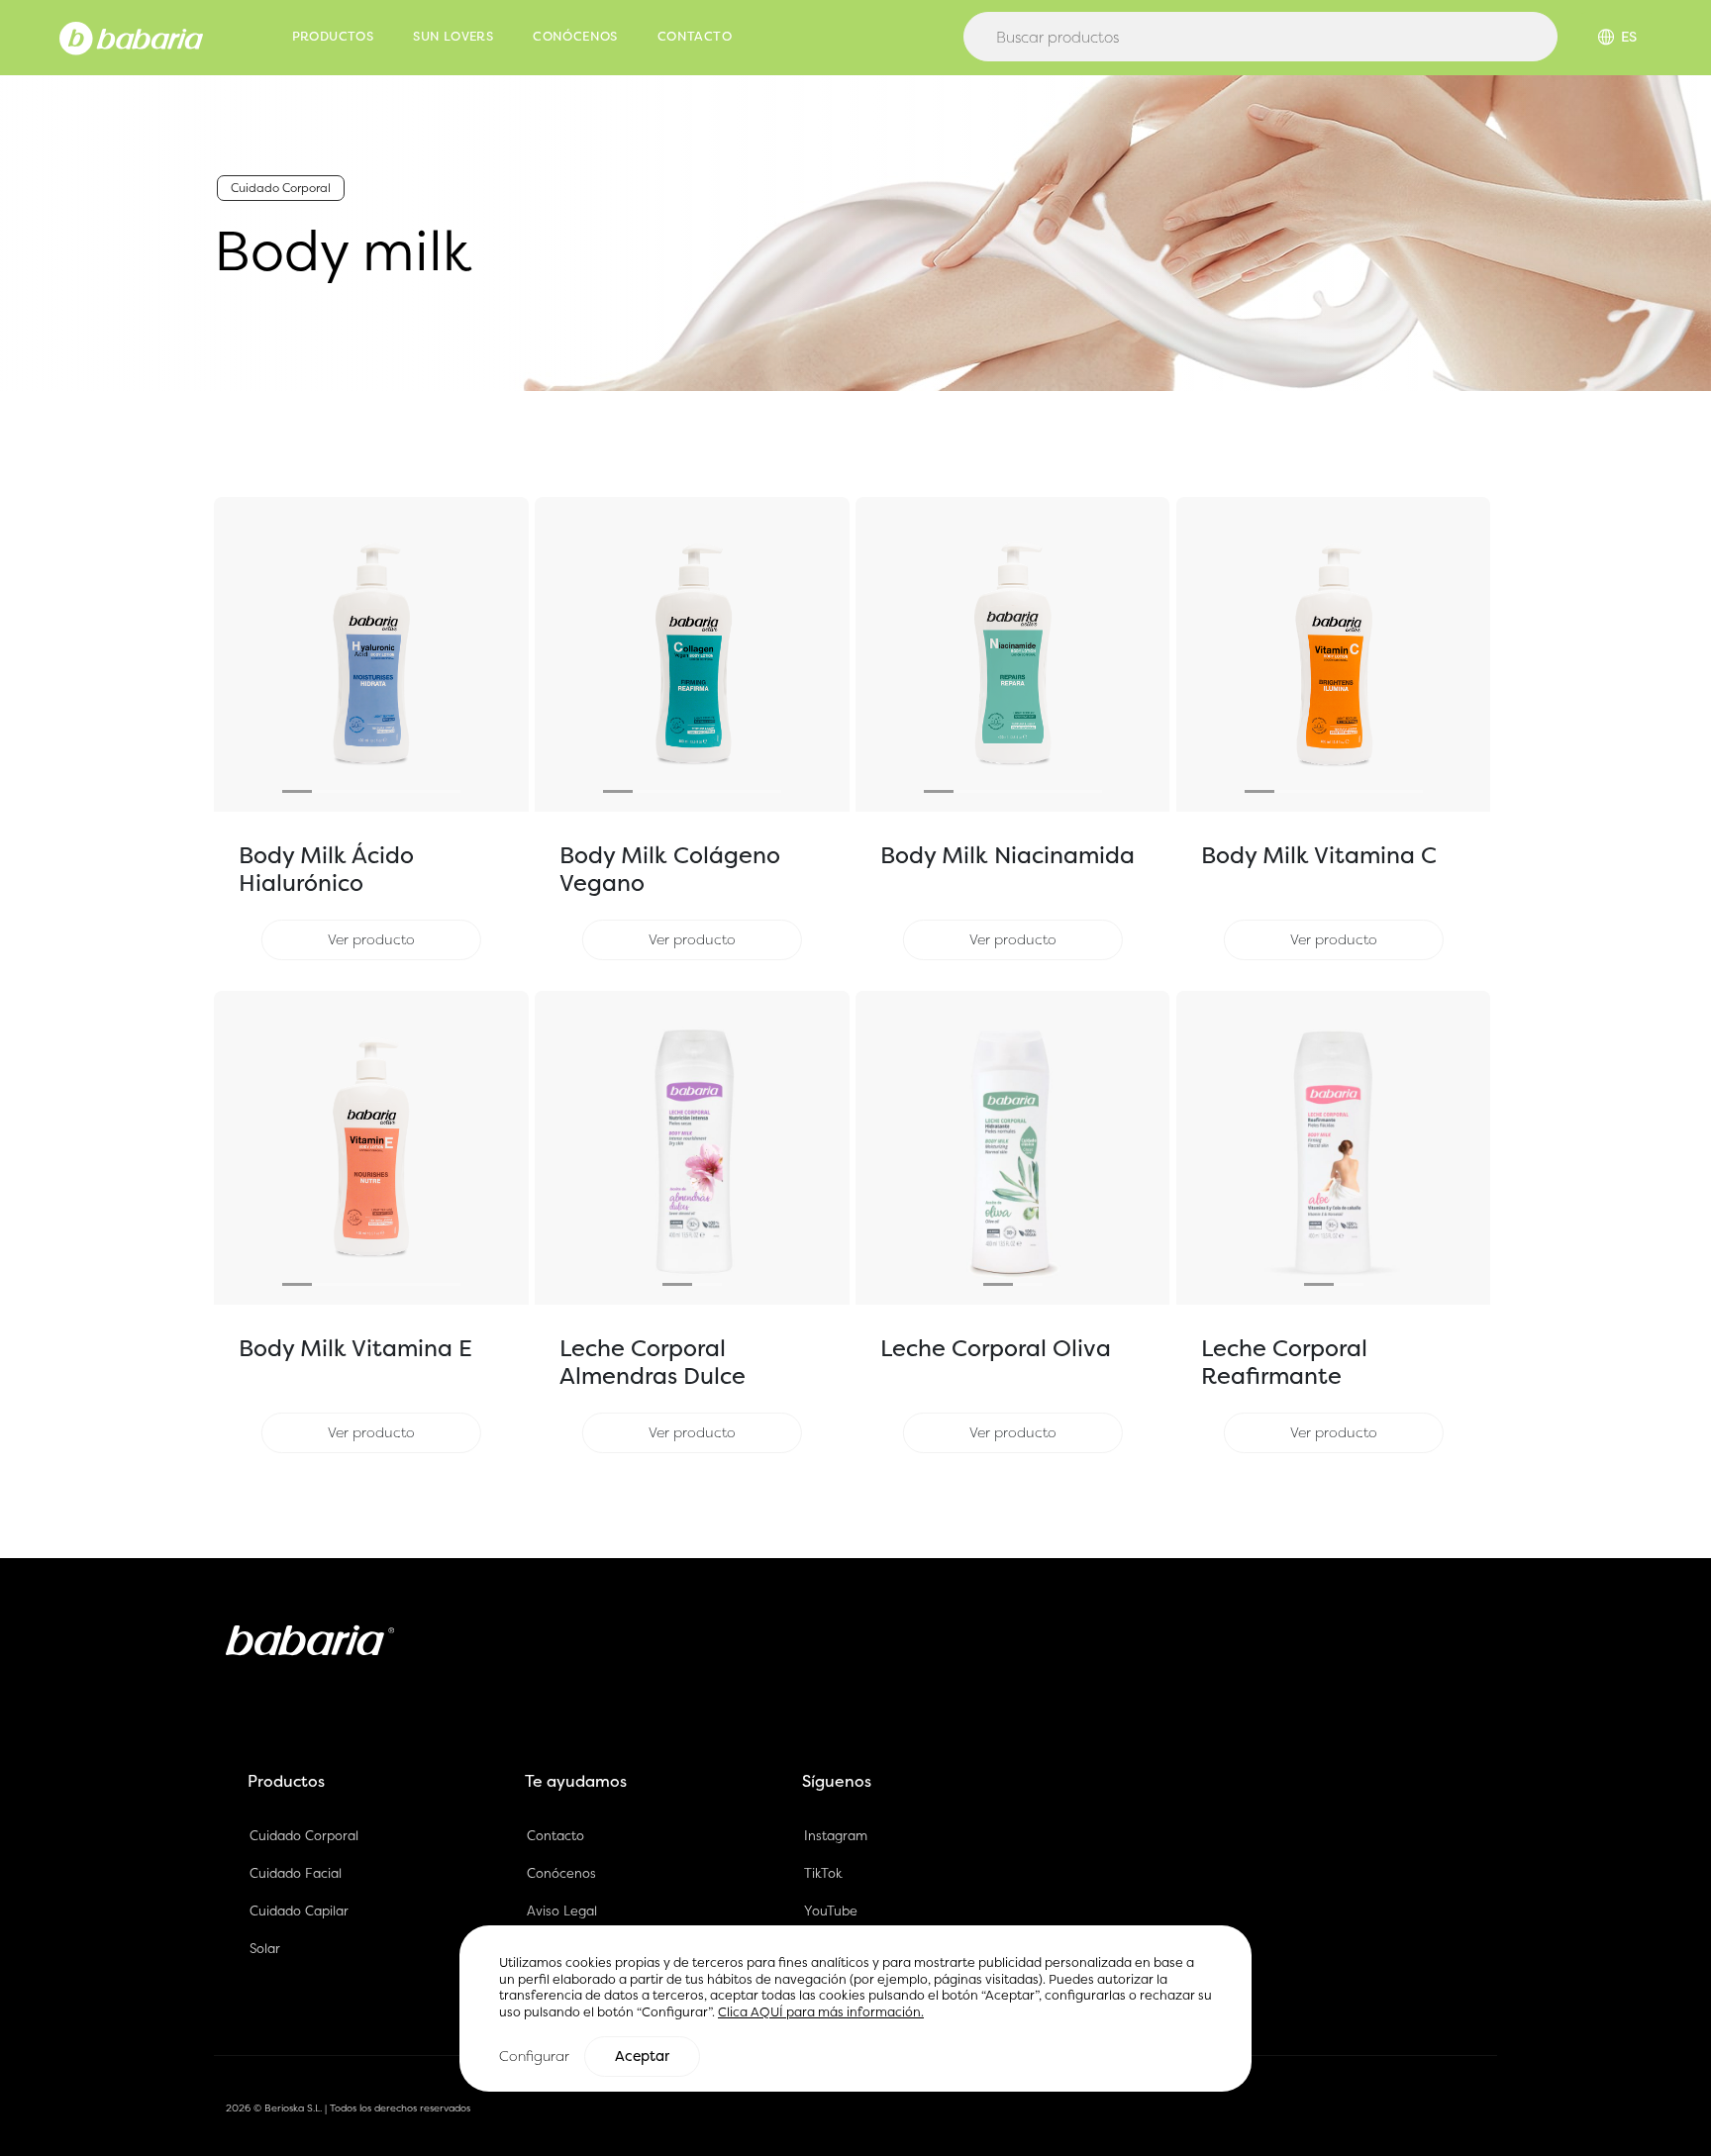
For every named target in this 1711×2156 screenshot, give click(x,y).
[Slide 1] (297, 791)
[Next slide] (505, 654)
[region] (855, 2008)
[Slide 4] (386, 791)
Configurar (534, 2056)
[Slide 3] (356, 791)
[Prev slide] (238, 654)
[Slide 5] (416, 791)
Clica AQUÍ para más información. (821, 2012)
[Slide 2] (327, 791)
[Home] (131, 37)
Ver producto (371, 939)
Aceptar (642, 2056)
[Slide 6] (446, 791)
